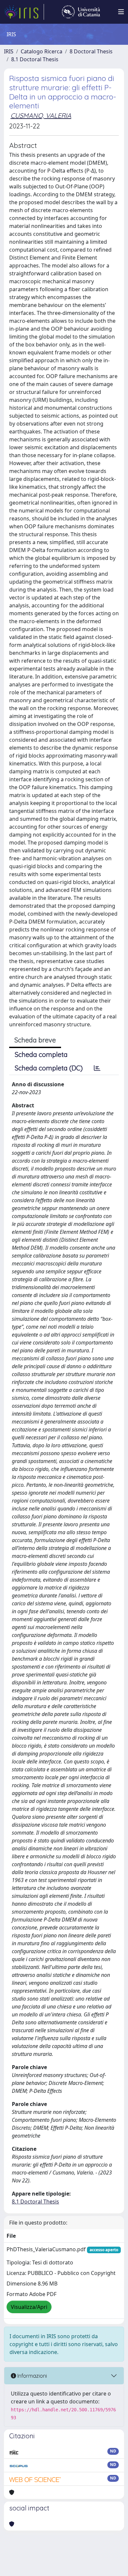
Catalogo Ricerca (42, 51)
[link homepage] (24, 12)
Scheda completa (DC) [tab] (49, 1068)
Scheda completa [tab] (41, 1054)
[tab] (97, 1068)
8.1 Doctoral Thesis (35, 59)
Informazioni (32, 2376)
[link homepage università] (81, 12)
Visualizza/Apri (29, 2307)
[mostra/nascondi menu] (121, 12)
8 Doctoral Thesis (91, 51)
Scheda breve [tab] (35, 1040)
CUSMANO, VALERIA (41, 115)
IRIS (9, 51)
